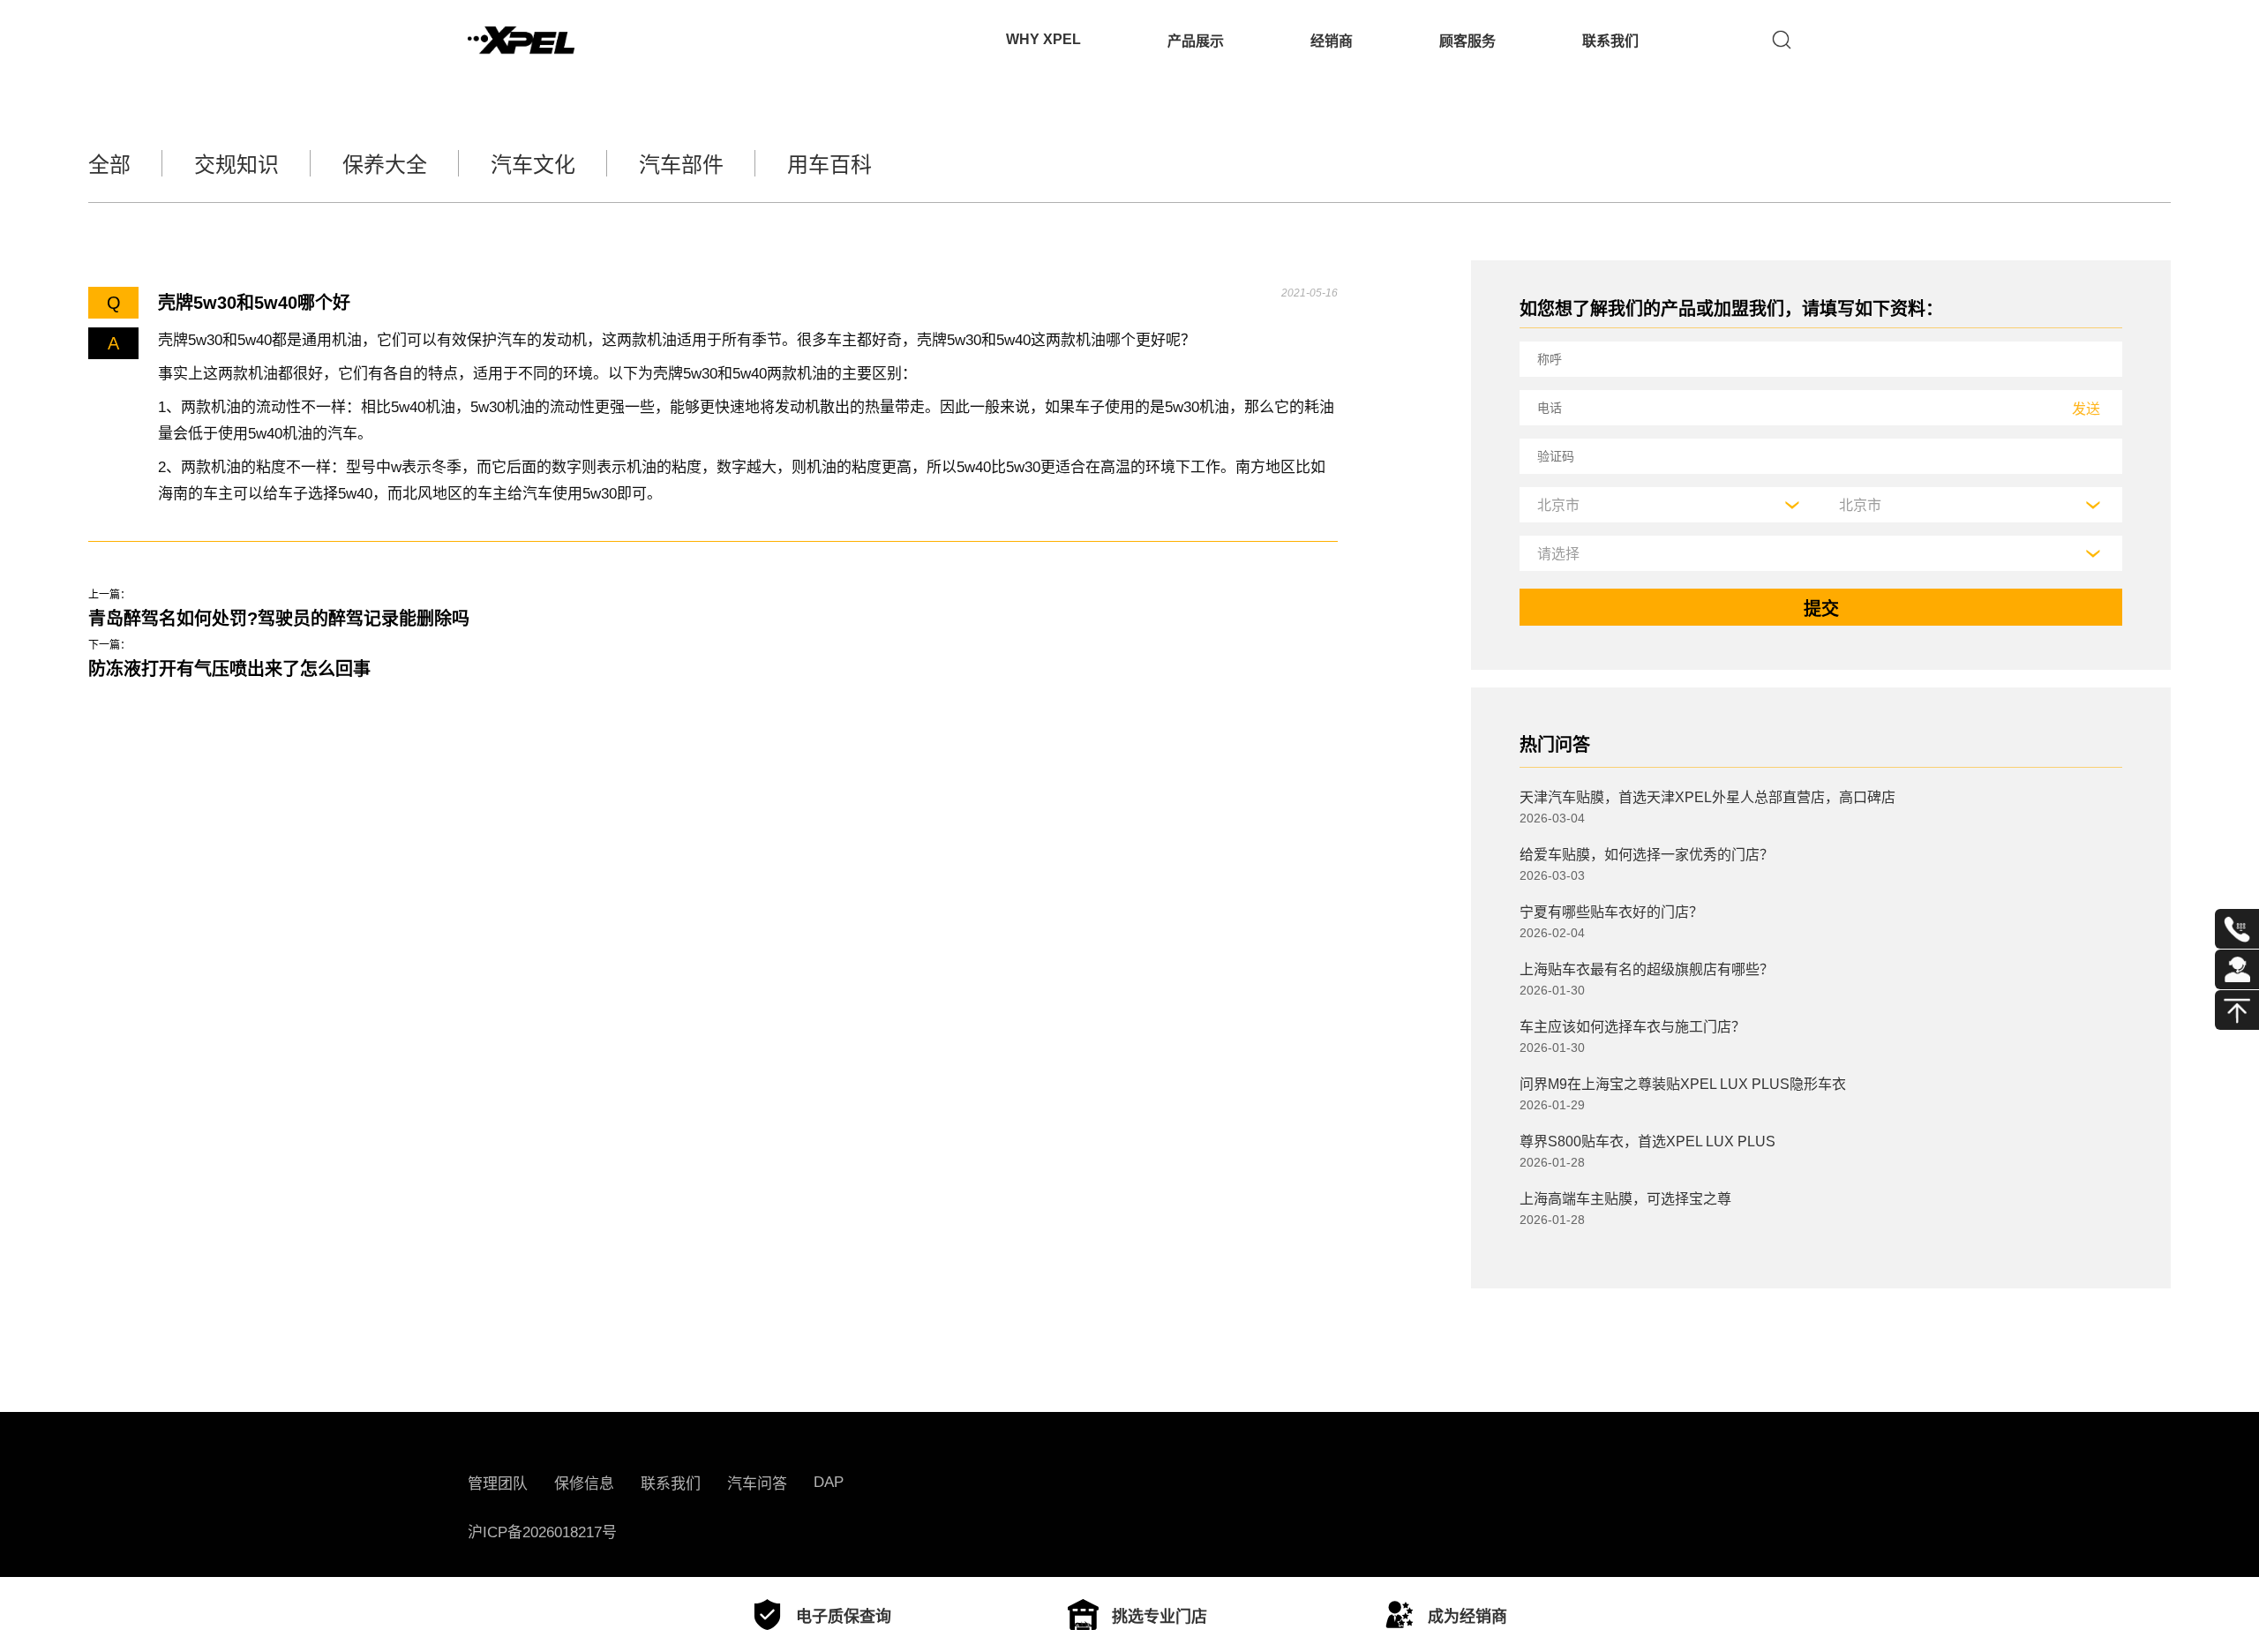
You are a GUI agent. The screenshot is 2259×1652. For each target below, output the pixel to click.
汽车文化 (533, 165)
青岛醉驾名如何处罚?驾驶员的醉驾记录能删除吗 (279, 619)
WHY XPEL (1043, 39)
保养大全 (385, 165)
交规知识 (236, 165)
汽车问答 (757, 1484)
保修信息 (584, 1484)
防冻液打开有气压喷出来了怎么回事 (229, 669)
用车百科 (829, 165)
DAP (829, 1482)
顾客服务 (1467, 41)
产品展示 (1196, 41)
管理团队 (498, 1484)
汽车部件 (681, 165)
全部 (109, 165)
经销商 (1332, 41)
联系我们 (1610, 41)
